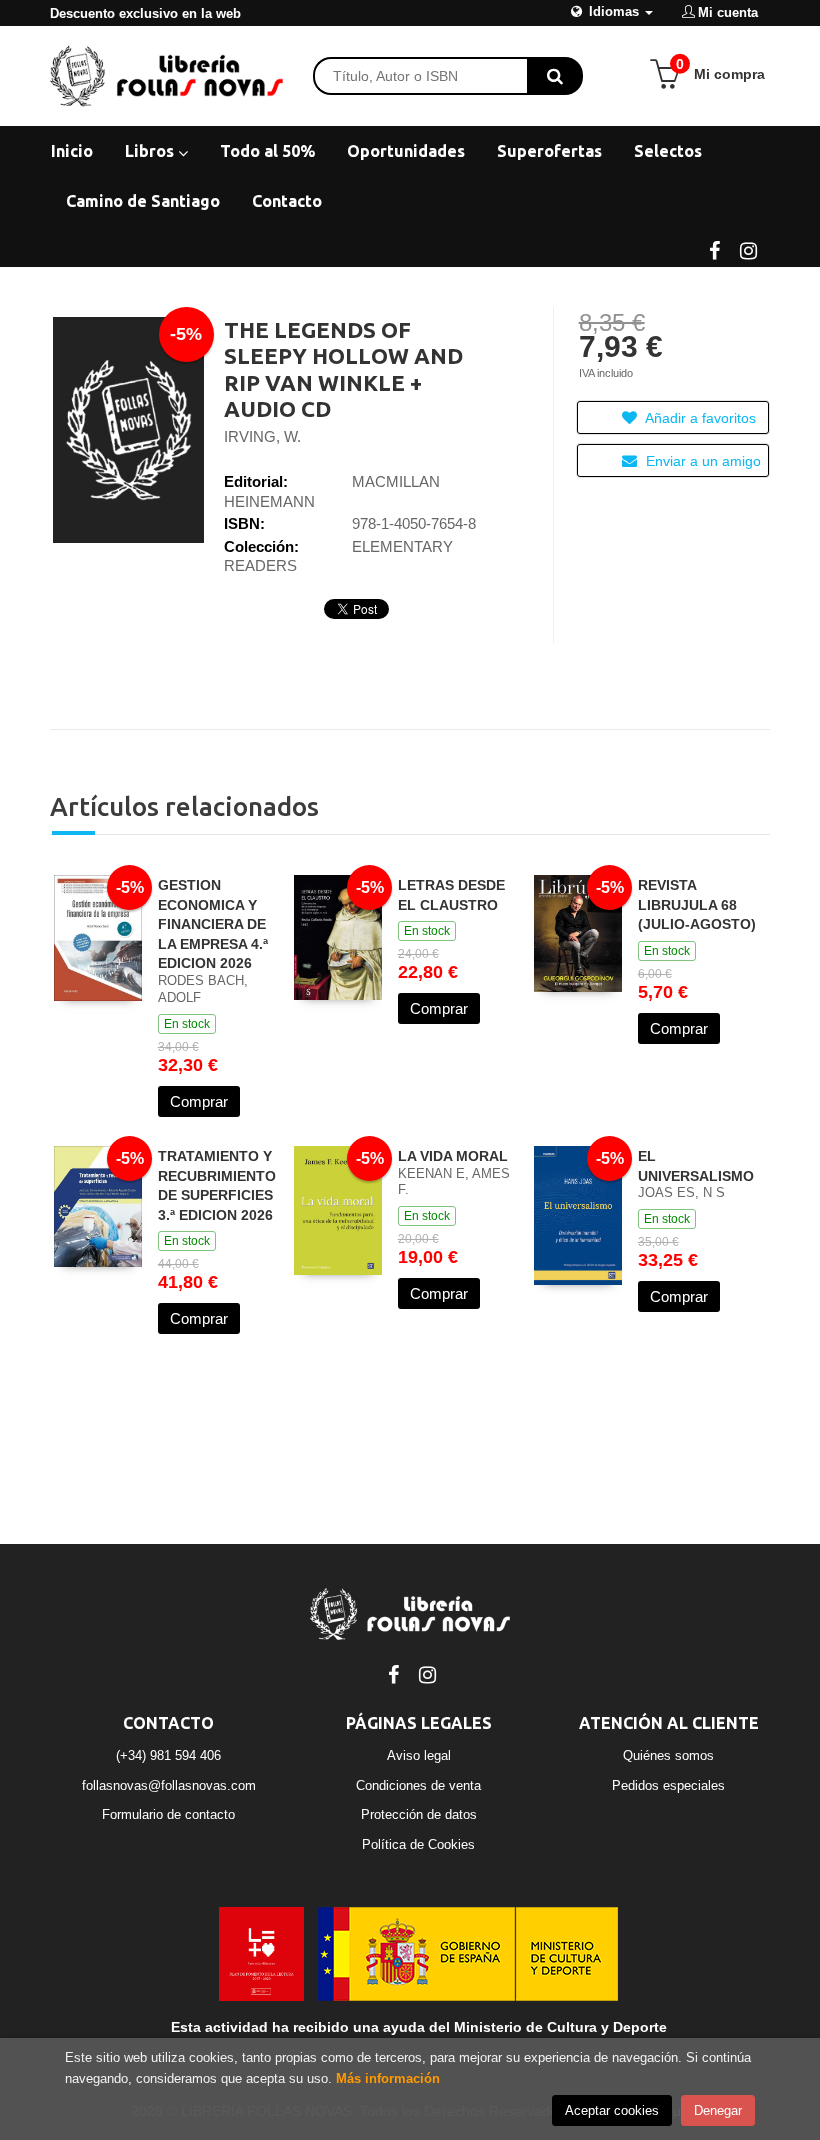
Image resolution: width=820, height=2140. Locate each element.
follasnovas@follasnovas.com (169, 1785)
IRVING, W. (262, 436)
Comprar (199, 1101)
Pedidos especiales (668, 1785)
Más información (388, 2078)
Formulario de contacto (168, 1814)
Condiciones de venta (418, 1785)
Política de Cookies (418, 1844)
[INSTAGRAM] (748, 249)
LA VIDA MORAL (453, 1156)
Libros (151, 151)
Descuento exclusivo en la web (145, 13)
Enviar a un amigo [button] (701, 461)
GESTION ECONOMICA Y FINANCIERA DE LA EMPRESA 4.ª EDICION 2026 (213, 924)
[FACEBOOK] (714, 249)
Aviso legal (419, 1755)
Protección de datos (419, 1814)
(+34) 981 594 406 (168, 1755)
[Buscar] (555, 76)
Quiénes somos (668, 1755)
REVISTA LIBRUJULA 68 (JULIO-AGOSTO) (697, 904)
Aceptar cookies (612, 2110)
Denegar (718, 2110)
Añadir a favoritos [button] (699, 418)
